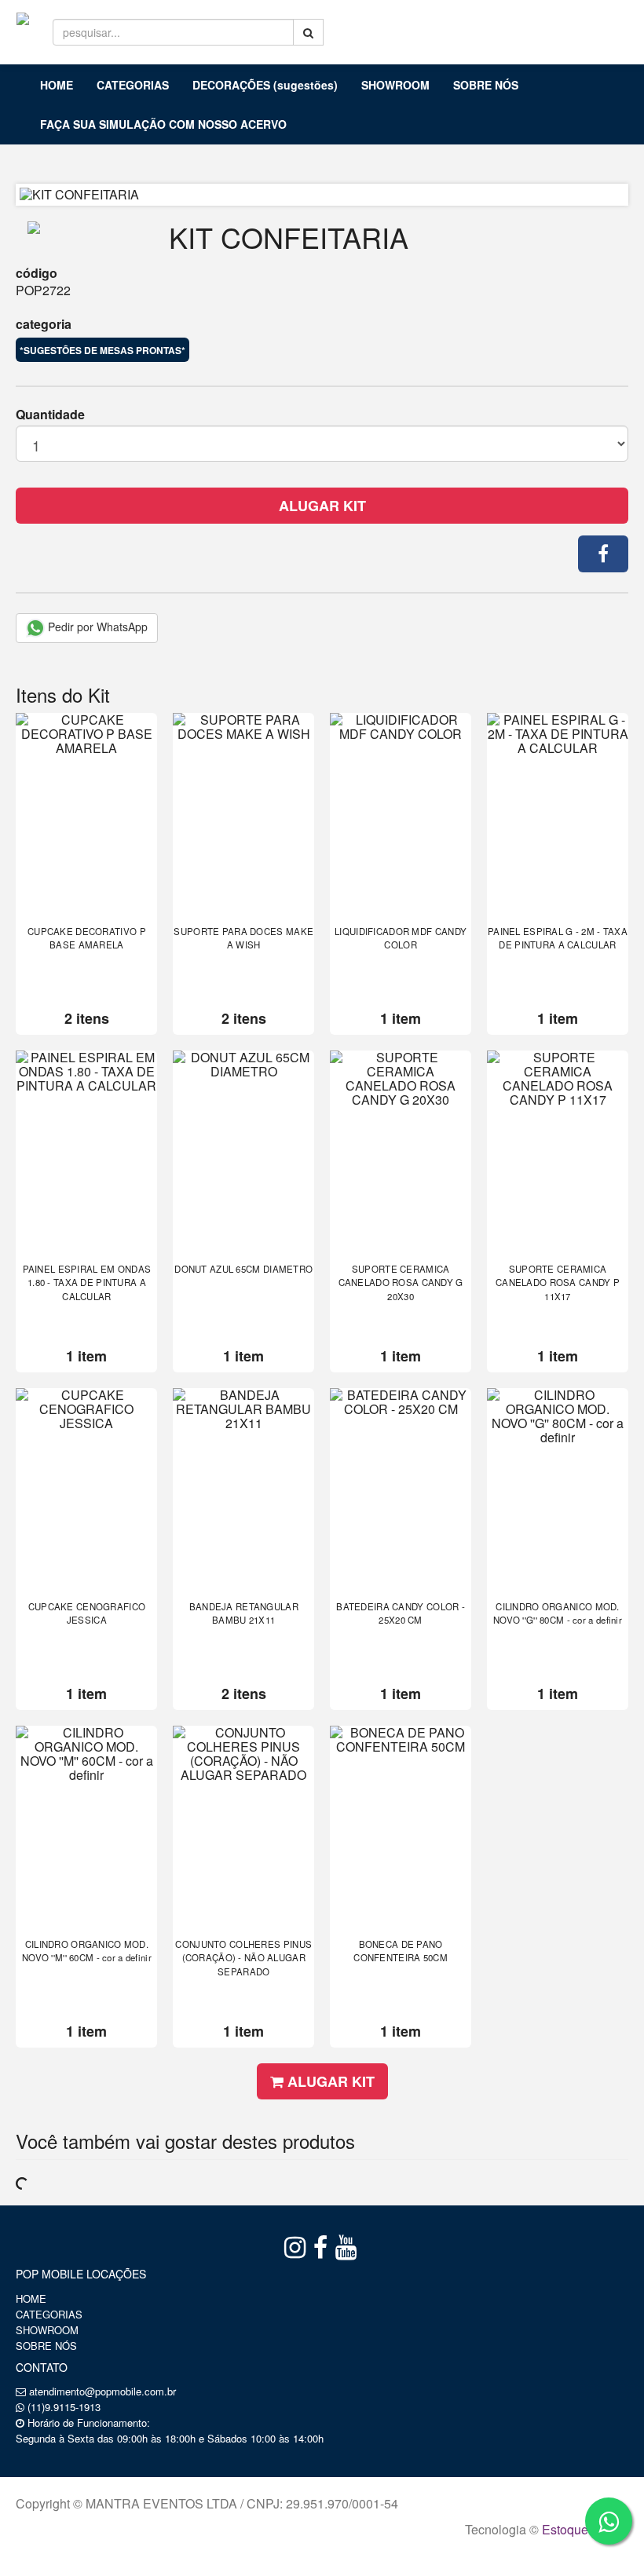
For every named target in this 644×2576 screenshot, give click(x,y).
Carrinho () (594, 24)
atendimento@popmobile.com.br (102, 2391)
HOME (57, 85)
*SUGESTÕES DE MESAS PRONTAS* (102, 350)
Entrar (509, 24)
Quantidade (50, 415)
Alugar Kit (322, 506)
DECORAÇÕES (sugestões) (265, 85)
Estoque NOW (582, 2529)
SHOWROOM (395, 85)
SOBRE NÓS (486, 85)
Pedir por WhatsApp (96, 627)
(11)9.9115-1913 (64, 2407)
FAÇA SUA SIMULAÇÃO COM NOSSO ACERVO (163, 124)
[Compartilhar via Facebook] (603, 554)
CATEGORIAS (133, 85)
